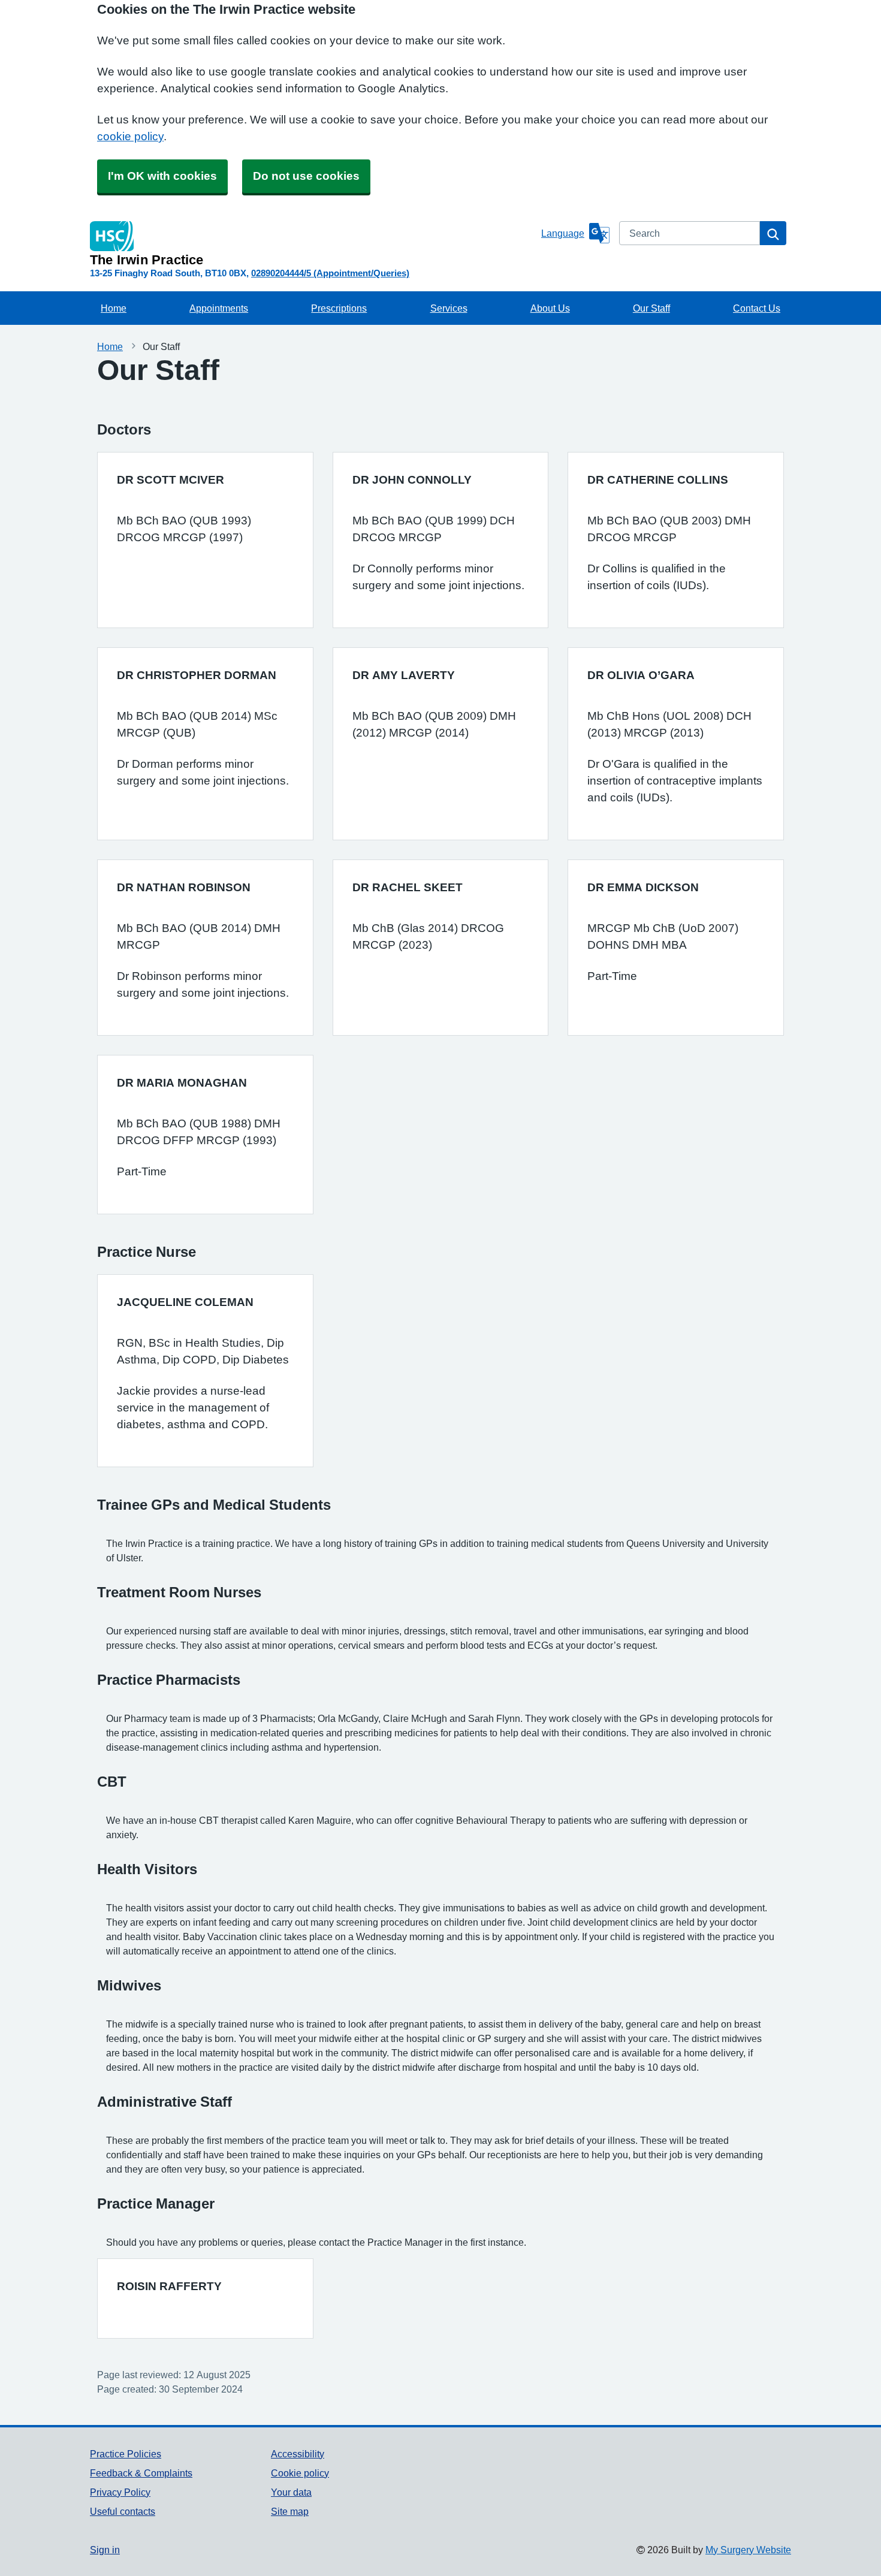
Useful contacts (123, 2511)
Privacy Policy (120, 2492)
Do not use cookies (306, 176)
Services (449, 308)
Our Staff (651, 308)
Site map (290, 2511)
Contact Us (757, 308)
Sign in (105, 2550)
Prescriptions (339, 308)
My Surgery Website (748, 2550)
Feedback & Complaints (141, 2473)
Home (114, 308)
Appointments (219, 308)
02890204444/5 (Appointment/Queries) (330, 273)
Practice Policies (126, 2454)
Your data (291, 2492)
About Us (550, 308)
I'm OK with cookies (162, 176)
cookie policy (130, 136)
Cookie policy (300, 2473)
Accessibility (298, 2454)
